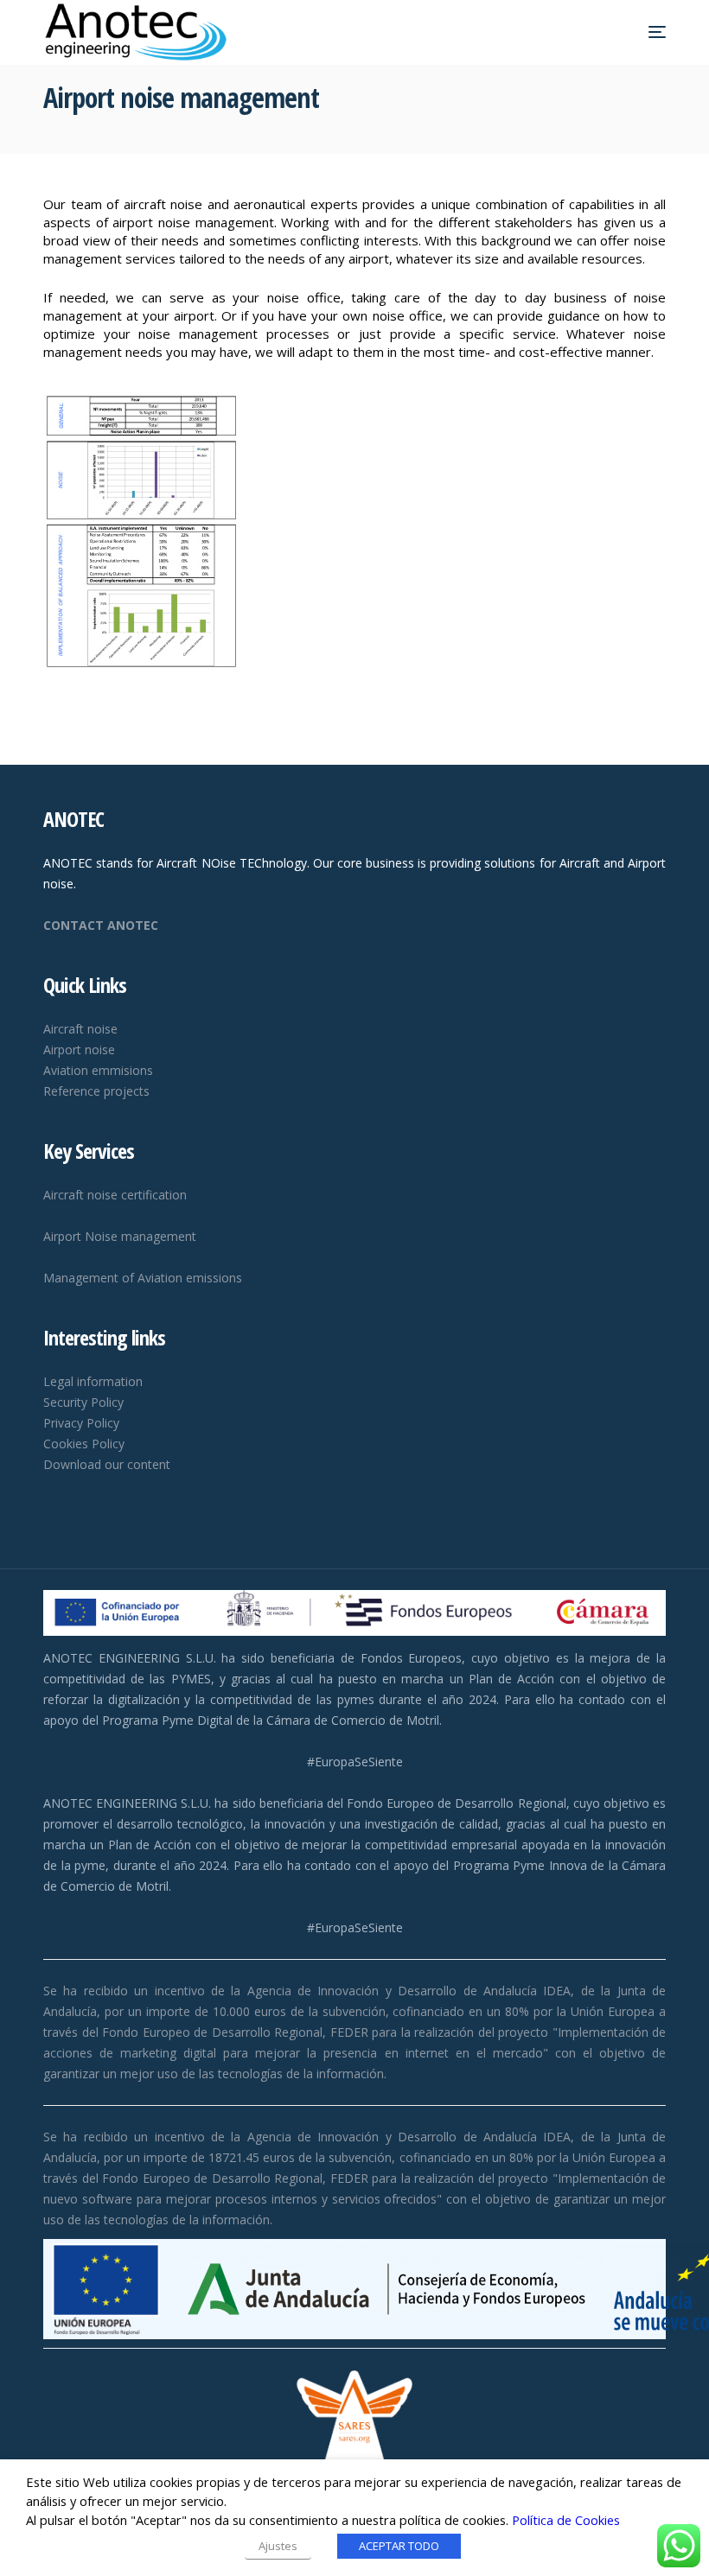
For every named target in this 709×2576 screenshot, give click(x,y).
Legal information (93, 1381)
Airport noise (79, 1049)
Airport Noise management (120, 1236)
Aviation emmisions (98, 1070)
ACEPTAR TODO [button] (399, 2546)
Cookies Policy (84, 1444)
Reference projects (96, 1091)
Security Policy (83, 1402)
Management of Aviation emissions (143, 1278)
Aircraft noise (80, 1029)
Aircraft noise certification (115, 1195)
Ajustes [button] (278, 2546)
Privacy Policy (81, 1423)
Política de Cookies (566, 2520)
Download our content (107, 1464)
